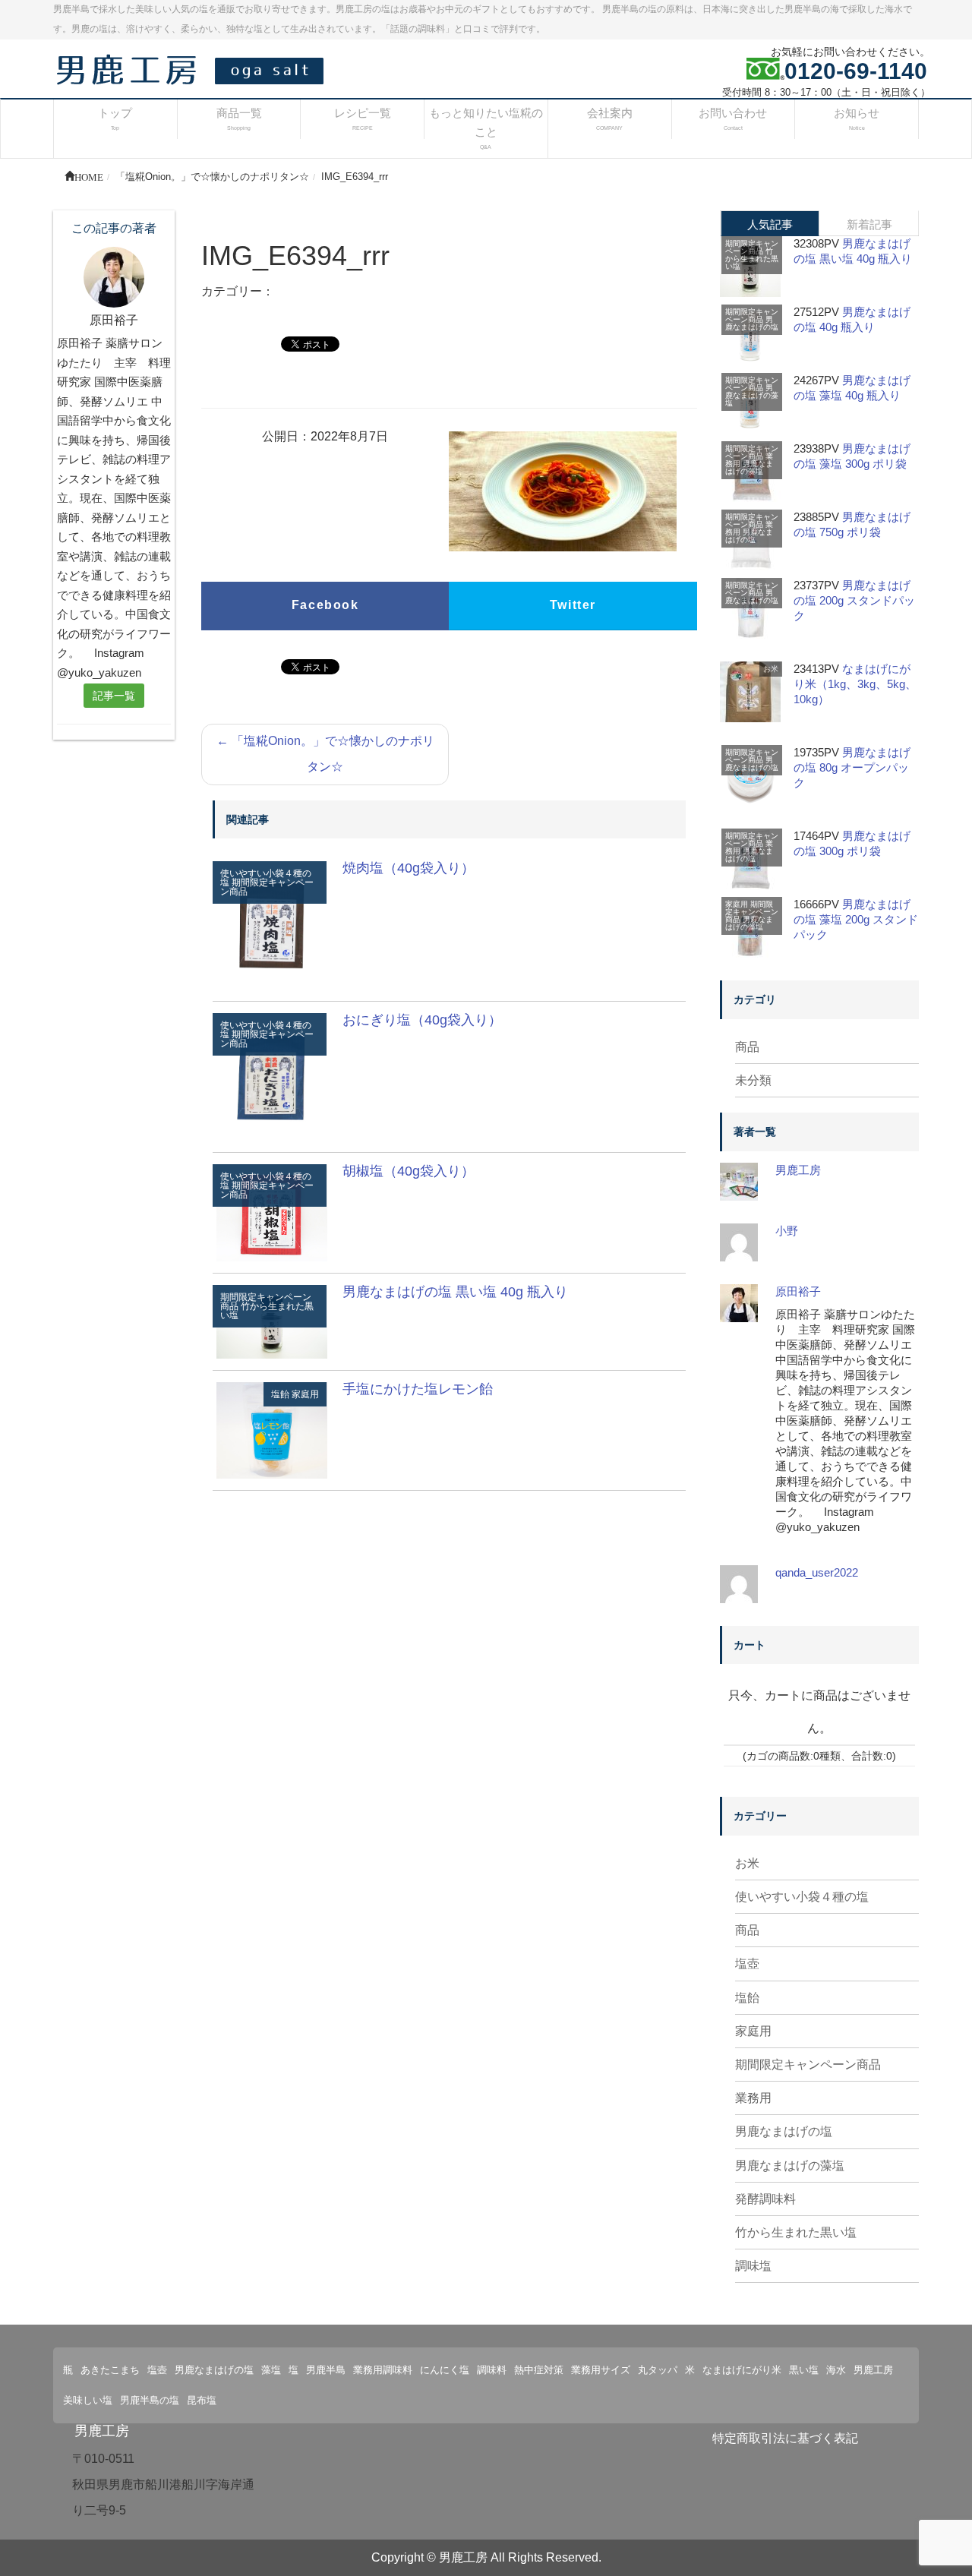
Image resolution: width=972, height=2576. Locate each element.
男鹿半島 (326, 2370)
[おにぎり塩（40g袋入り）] (272, 1076)
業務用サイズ (601, 2370)
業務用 (753, 2098)
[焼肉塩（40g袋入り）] (272, 925)
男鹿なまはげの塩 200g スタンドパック (854, 600)
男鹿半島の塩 (150, 2400)
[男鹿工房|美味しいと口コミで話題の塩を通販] (194, 69)
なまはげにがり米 (742, 2370)
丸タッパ (658, 2370)
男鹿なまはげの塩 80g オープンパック (852, 767)
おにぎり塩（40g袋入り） (422, 1020)
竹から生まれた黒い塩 (267, 1311)
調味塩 (753, 2266)
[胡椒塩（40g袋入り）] (272, 1212)
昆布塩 (202, 2400)
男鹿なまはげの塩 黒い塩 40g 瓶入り (455, 1292)
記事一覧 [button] (114, 696)
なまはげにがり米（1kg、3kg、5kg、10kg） (855, 684)
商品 (747, 1047)
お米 (771, 669)
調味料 (492, 2370)
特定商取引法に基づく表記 (785, 2438)
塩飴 (280, 1394)
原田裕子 (798, 1291)
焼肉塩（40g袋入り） (409, 868)
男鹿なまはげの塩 (752, 323)
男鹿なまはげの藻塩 (752, 395)
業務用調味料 (383, 2370)
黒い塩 (804, 2370)
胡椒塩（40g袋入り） (409, 1171)
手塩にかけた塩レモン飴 (418, 1389)
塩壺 (747, 1964)
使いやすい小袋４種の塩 (802, 1897)
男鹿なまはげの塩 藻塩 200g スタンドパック (856, 919)
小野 (787, 1231)
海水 (836, 2370)
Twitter (573, 605)
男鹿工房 (798, 1170)
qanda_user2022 (817, 1572)
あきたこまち (110, 2370)
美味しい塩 (88, 2400)
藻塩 (271, 2370)
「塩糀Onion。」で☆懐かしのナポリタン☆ (325, 754)
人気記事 (770, 224)
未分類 (753, 1080)
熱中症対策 (539, 2370)
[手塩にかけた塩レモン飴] (272, 1430)
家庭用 (305, 1394)
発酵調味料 (765, 2199)
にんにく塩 (445, 2370)
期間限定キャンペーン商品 (267, 887)
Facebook (325, 605)
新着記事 (869, 224)
